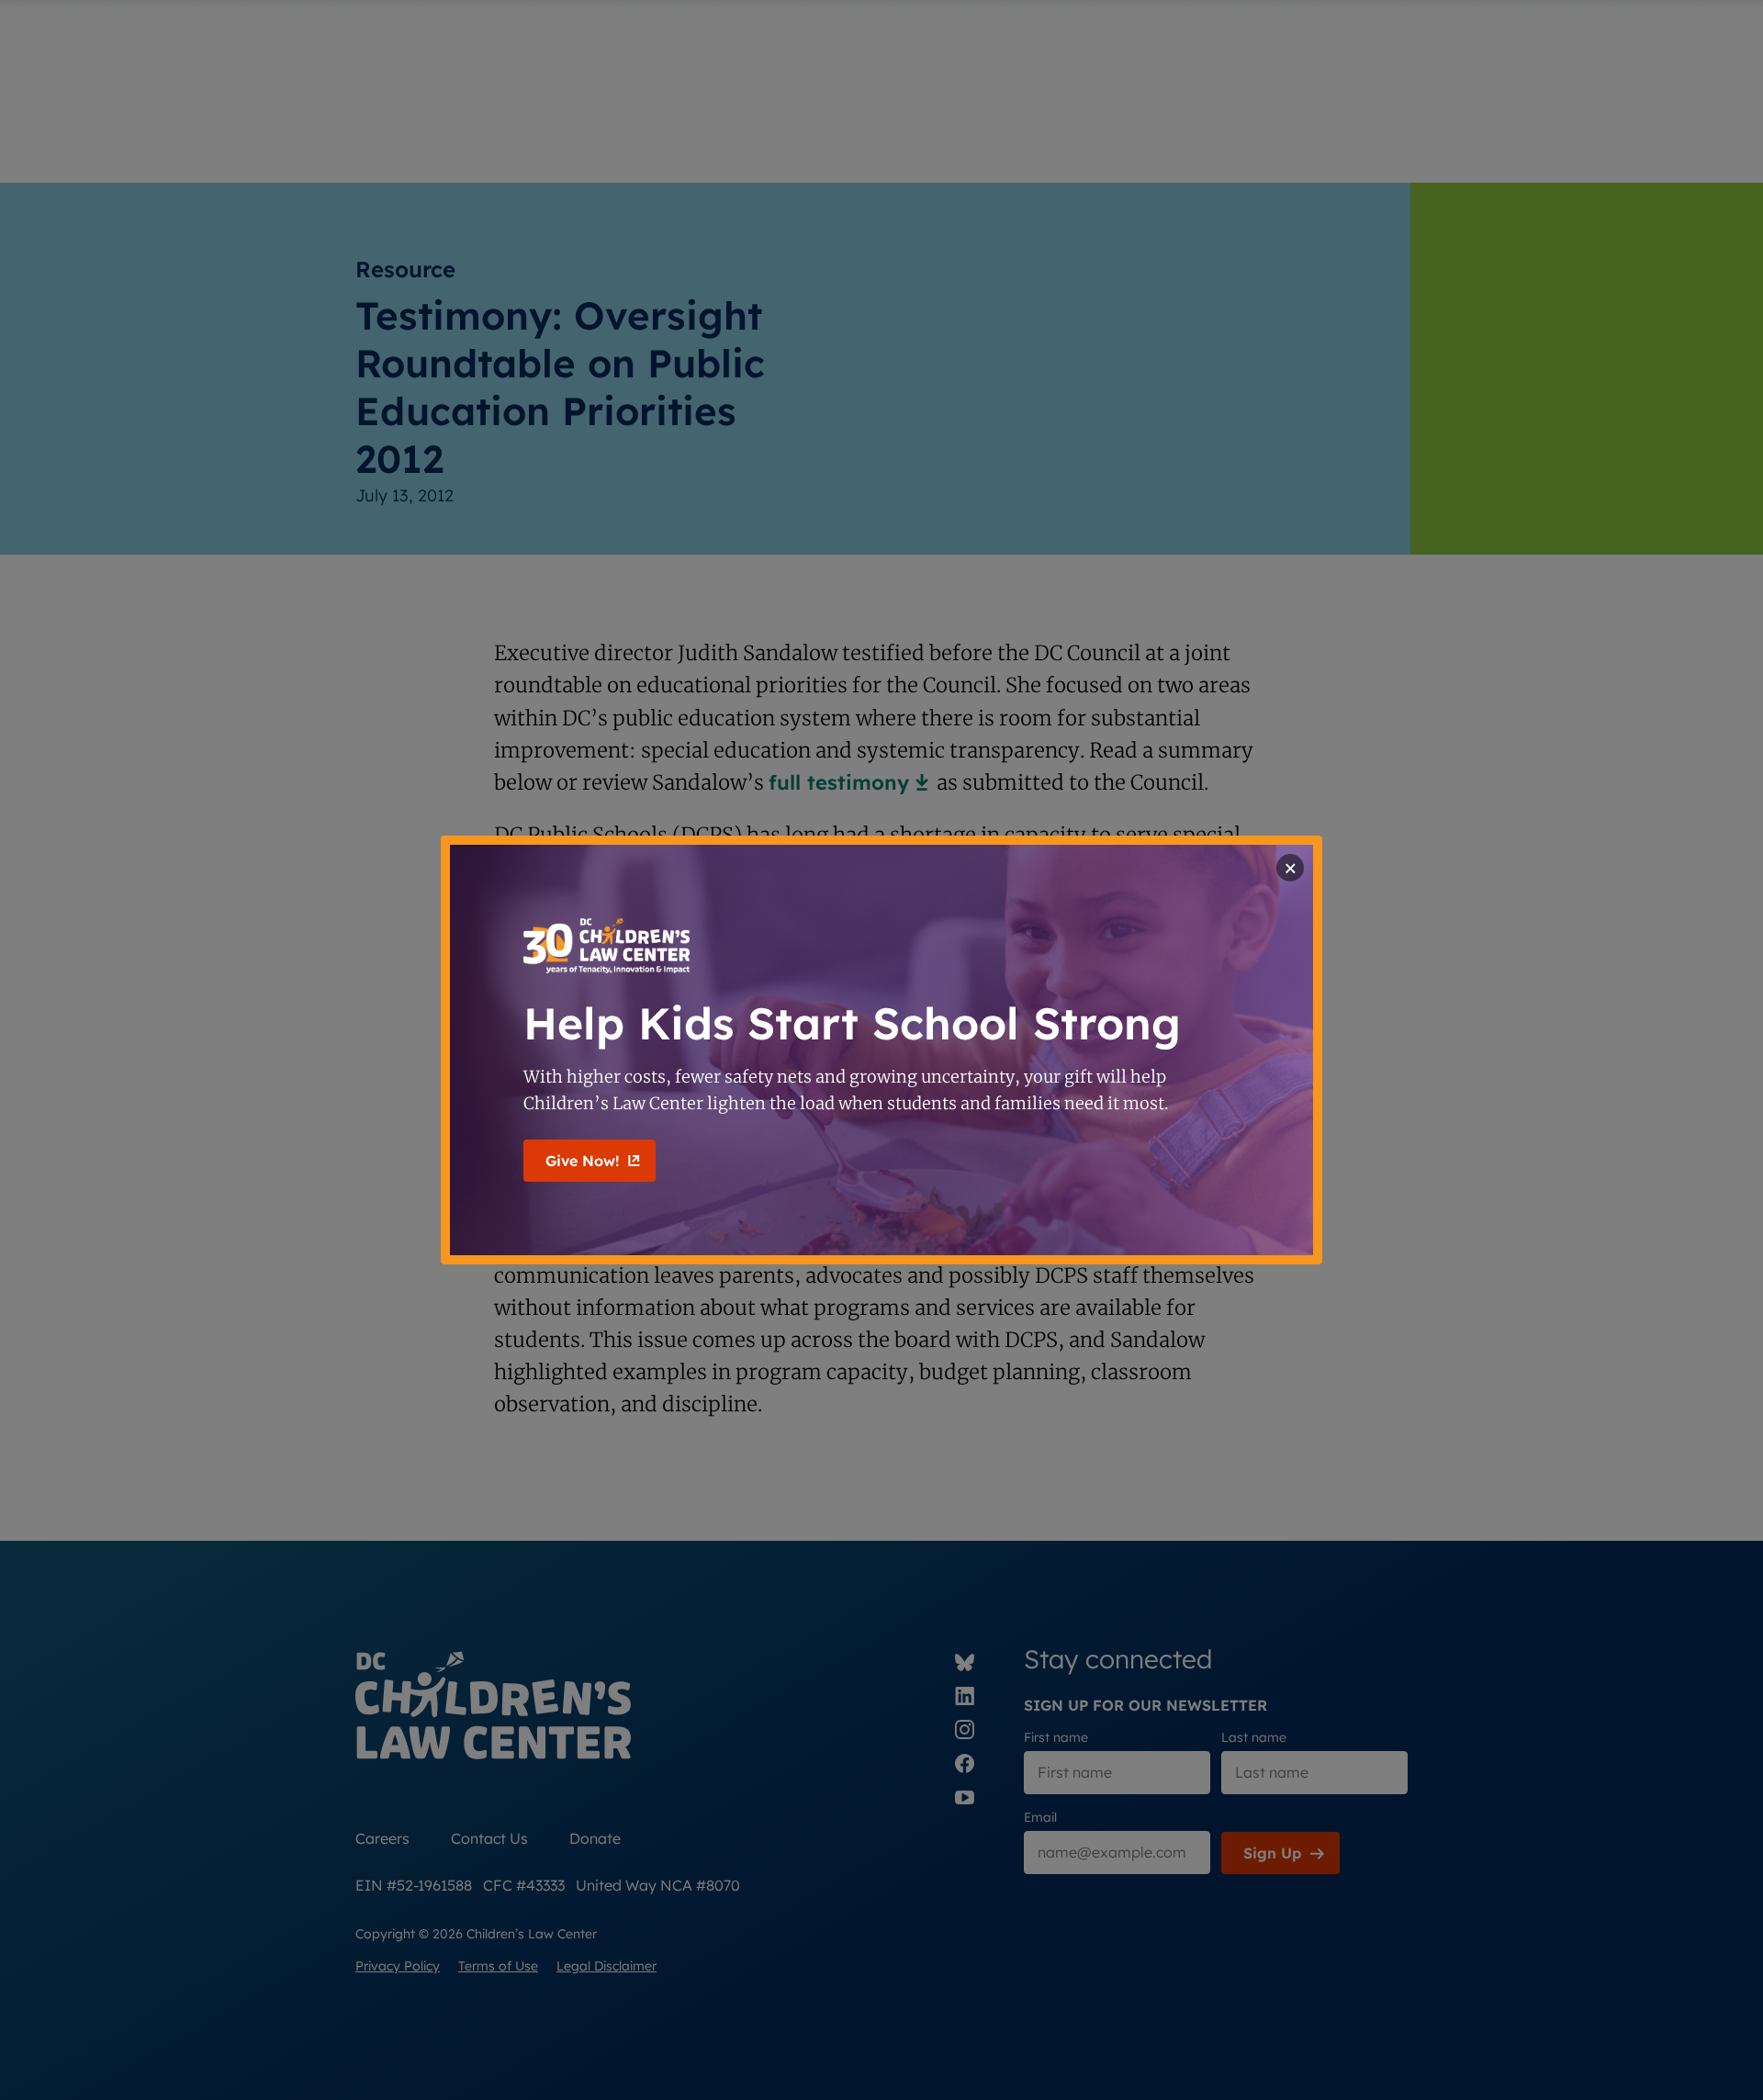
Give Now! (582, 1161)
